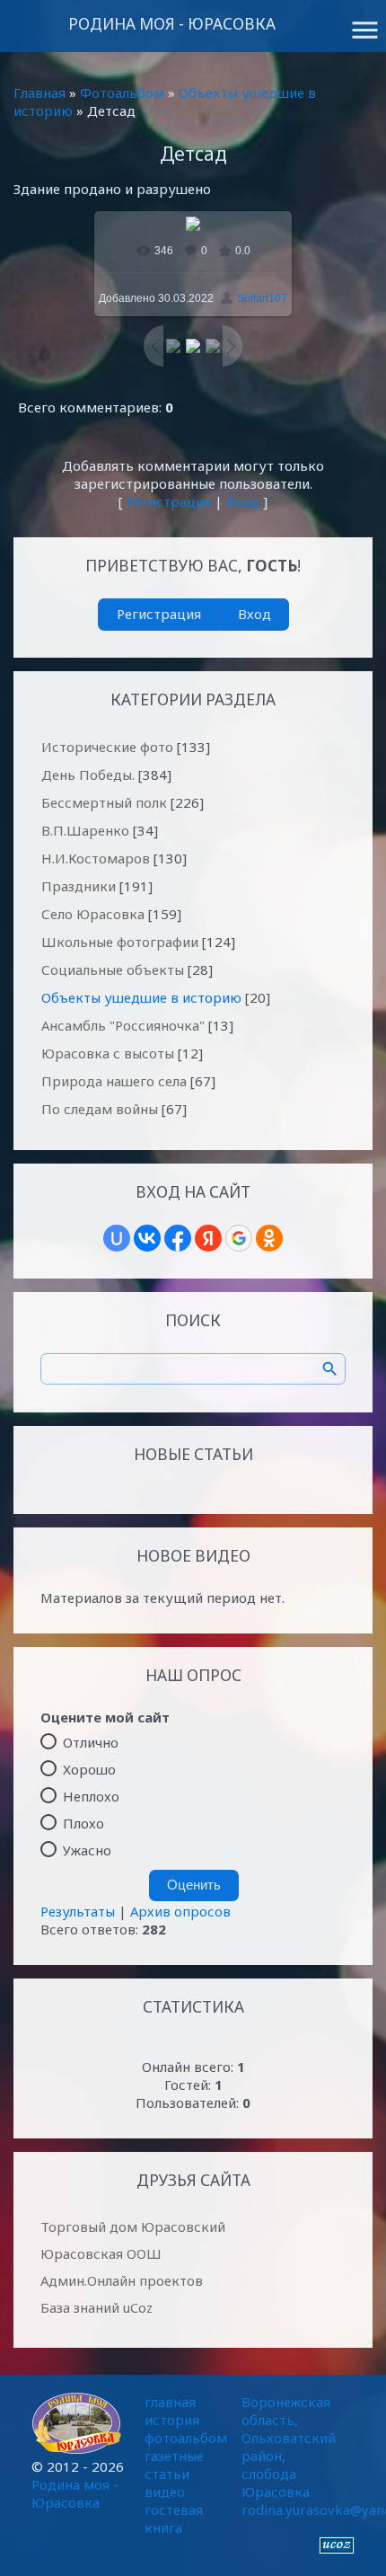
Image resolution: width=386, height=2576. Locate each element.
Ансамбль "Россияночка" (123, 1025)
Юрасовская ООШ (101, 2253)
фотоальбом (186, 2438)
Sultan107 (262, 298)
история (172, 2420)
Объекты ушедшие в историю (141, 997)
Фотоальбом (122, 93)
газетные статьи (174, 2465)
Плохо (83, 1822)
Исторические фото (107, 747)
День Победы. (88, 775)
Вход (243, 501)
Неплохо (91, 1795)
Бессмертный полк (104, 802)
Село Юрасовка (93, 914)
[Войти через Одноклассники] (269, 1238)
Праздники (79, 886)
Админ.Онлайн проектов (122, 2280)
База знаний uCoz (96, 2307)
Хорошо (89, 1768)
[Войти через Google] (239, 1238)
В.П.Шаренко (85, 830)
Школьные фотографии (120, 942)
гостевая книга (174, 2518)
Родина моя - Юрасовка (172, 24)
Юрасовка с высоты (108, 1053)
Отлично (91, 1741)
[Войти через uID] (117, 1238)
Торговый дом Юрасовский (133, 2226)
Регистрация (169, 501)
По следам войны (100, 1109)
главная (170, 2402)
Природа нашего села (114, 1081)
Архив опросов (180, 1911)
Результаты (78, 1911)
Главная (39, 93)
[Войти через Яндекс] (208, 1238)
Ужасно (87, 1849)
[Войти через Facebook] (178, 1238)
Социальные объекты (113, 969)
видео (165, 2492)
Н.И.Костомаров (96, 858)
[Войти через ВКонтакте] (147, 1238)
